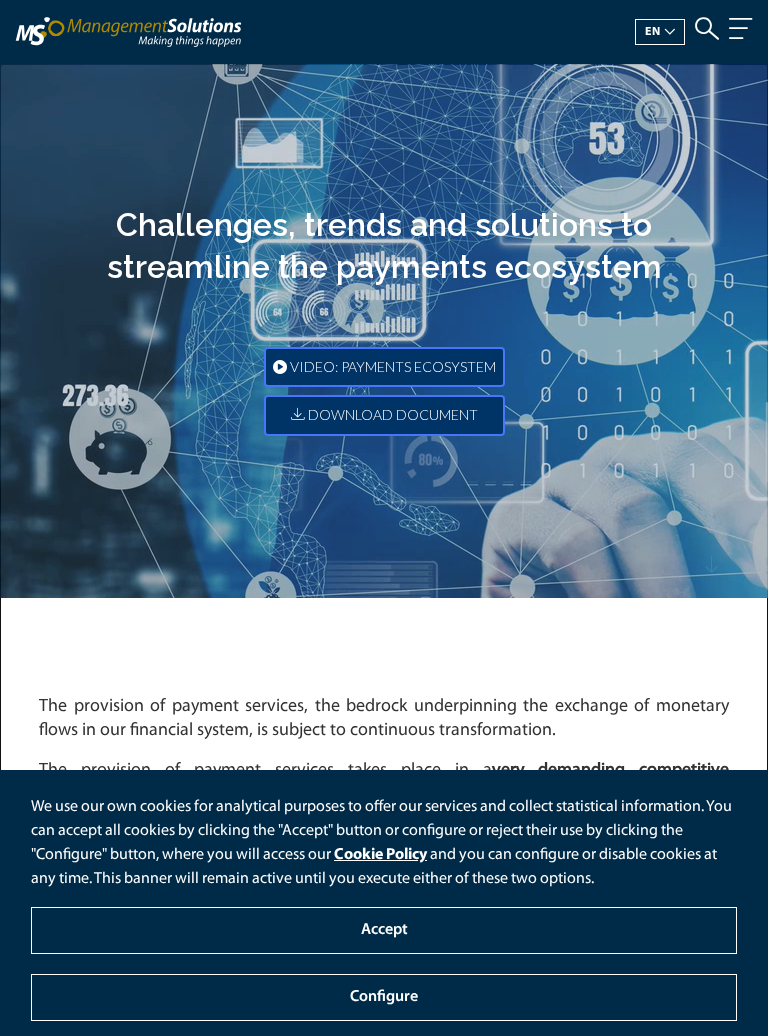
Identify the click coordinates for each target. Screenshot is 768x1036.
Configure (384, 997)
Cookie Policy (380, 855)
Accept (384, 930)
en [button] (653, 32)
